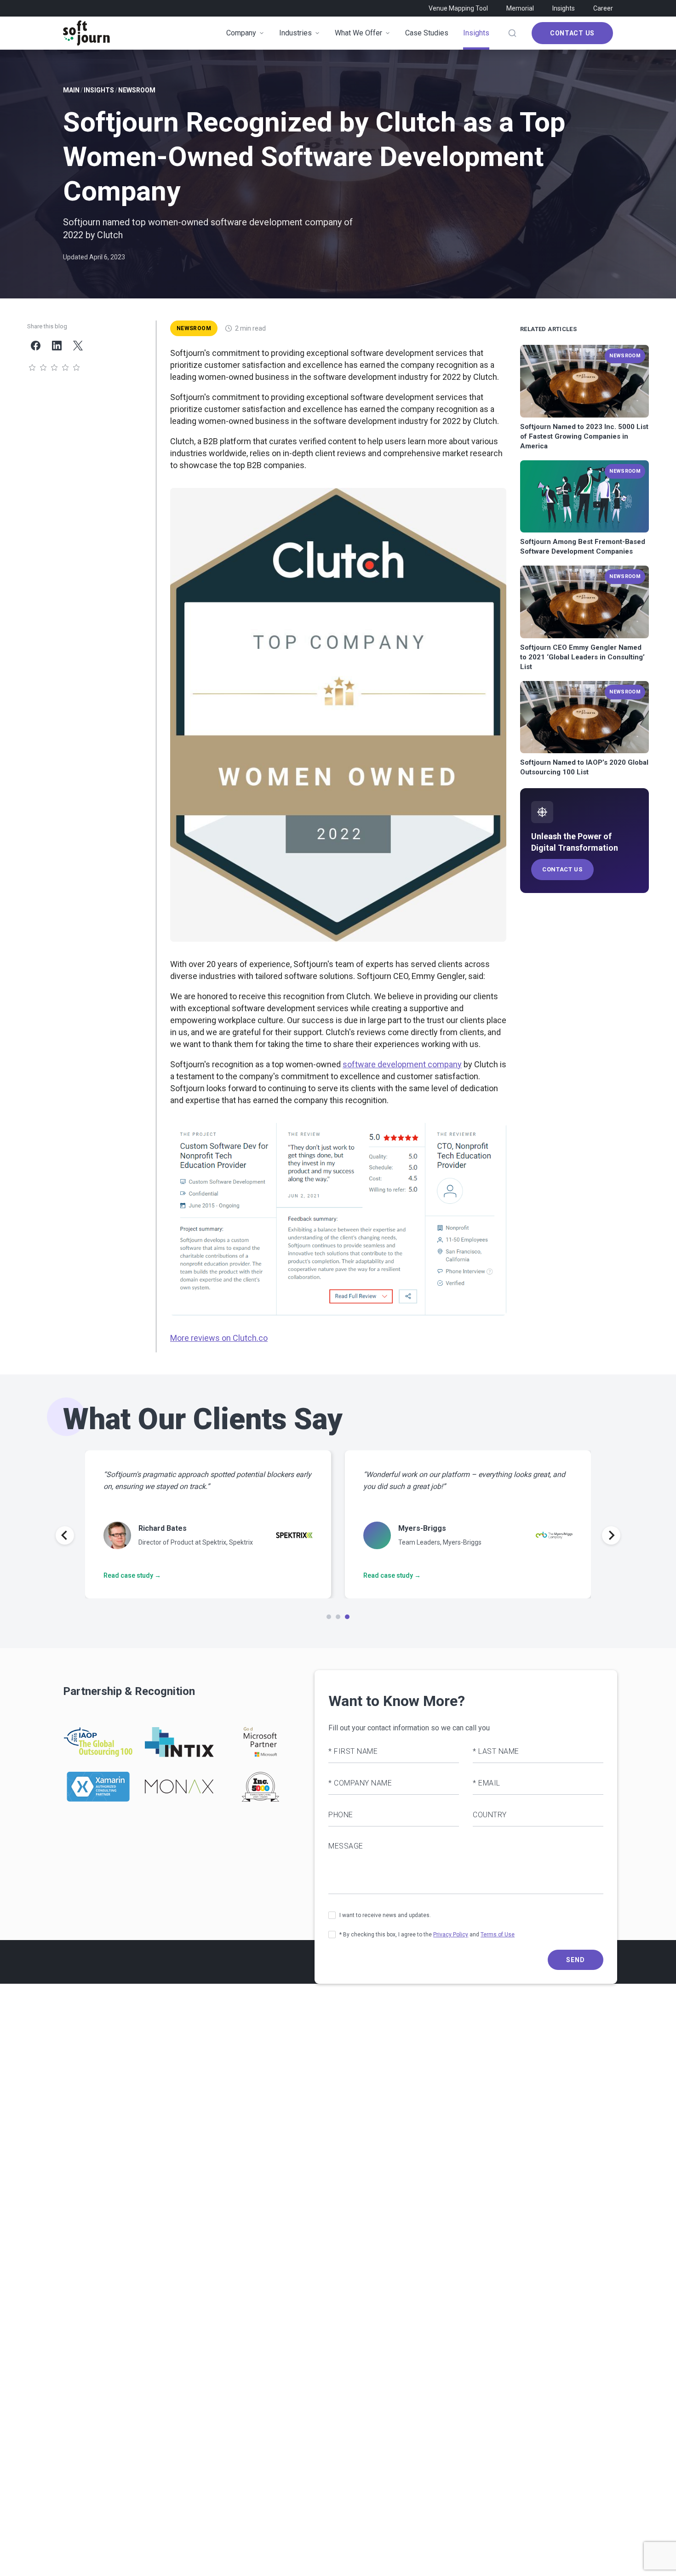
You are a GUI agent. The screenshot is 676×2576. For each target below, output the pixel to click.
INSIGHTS (99, 90)
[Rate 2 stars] (43, 368)
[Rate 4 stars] (65, 368)
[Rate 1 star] (32, 368)
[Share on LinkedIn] (57, 345)
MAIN (71, 90)
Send (576, 1960)
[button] (338, 715)
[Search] (512, 33)
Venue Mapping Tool (458, 8)
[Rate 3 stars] (54, 368)
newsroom (137, 90)
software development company (402, 1064)
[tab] (329, 1617)
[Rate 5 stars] (76, 368)
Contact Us (572, 33)
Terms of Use (498, 1935)
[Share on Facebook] (35, 345)
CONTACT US (562, 869)
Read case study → (132, 1575)
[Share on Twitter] (78, 345)
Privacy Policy (451, 1935)
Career (603, 8)
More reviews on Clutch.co (219, 1338)
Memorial (520, 8)
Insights (564, 8)
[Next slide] (611, 1535)
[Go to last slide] (65, 1535)
